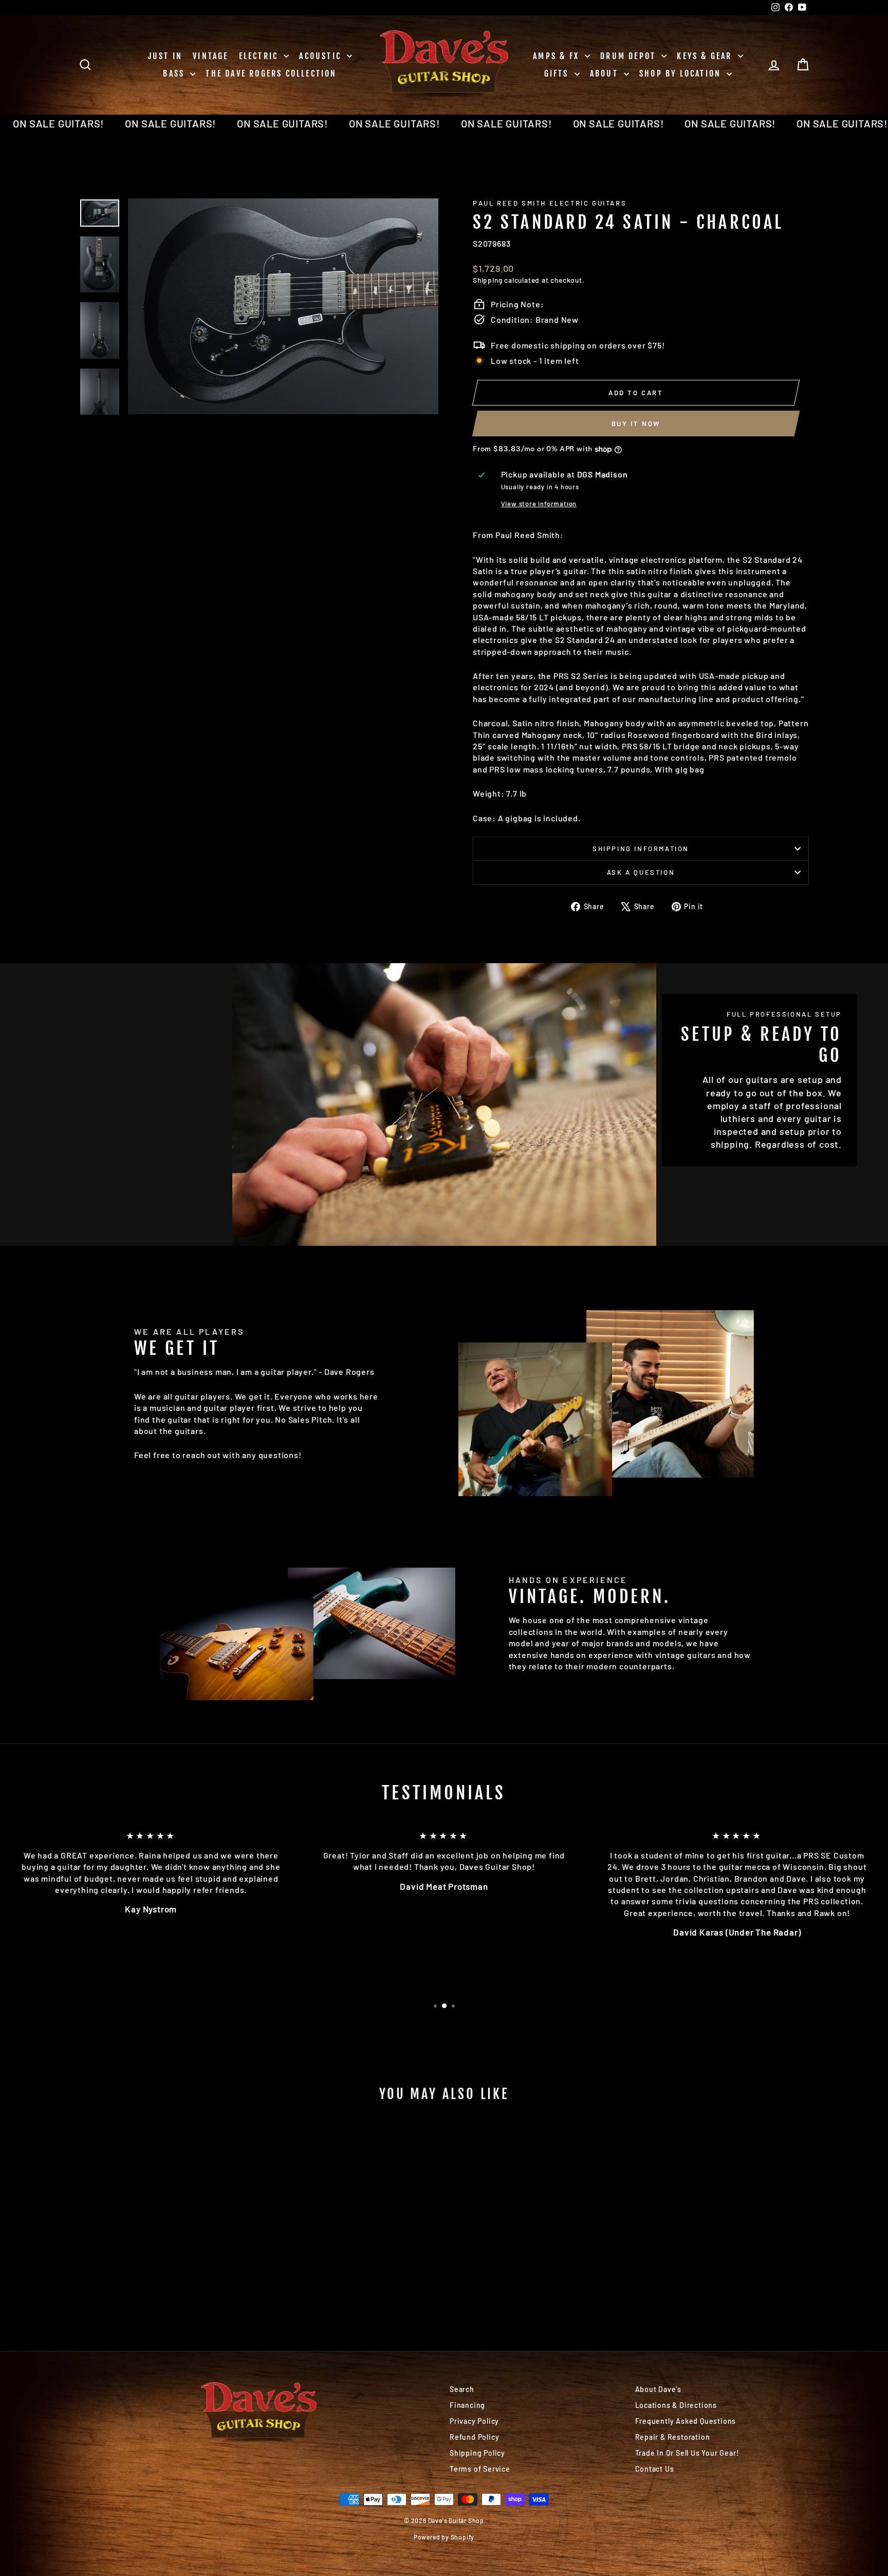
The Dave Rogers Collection (271, 73)
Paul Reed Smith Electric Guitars (550, 203)
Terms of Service (480, 2469)
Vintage (210, 56)
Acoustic (322, 56)
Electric (260, 56)
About (606, 73)
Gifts (558, 73)
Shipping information (641, 849)
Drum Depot (630, 56)
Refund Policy (474, 2437)
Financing (467, 2405)
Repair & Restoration (673, 2437)
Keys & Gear (706, 56)
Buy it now (636, 424)
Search (462, 2389)
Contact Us (655, 2469)
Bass (175, 73)
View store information (539, 504)
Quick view (166, 2247)
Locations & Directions (676, 2405)
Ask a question (641, 872)
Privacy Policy (474, 2421)
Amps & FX (558, 56)
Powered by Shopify (444, 2537)
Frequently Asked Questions (686, 2421)
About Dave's (659, 2389)
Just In (165, 56)
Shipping (487, 280)
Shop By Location (682, 73)
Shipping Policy (477, 2453)
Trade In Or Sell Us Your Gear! (687, 2453)
